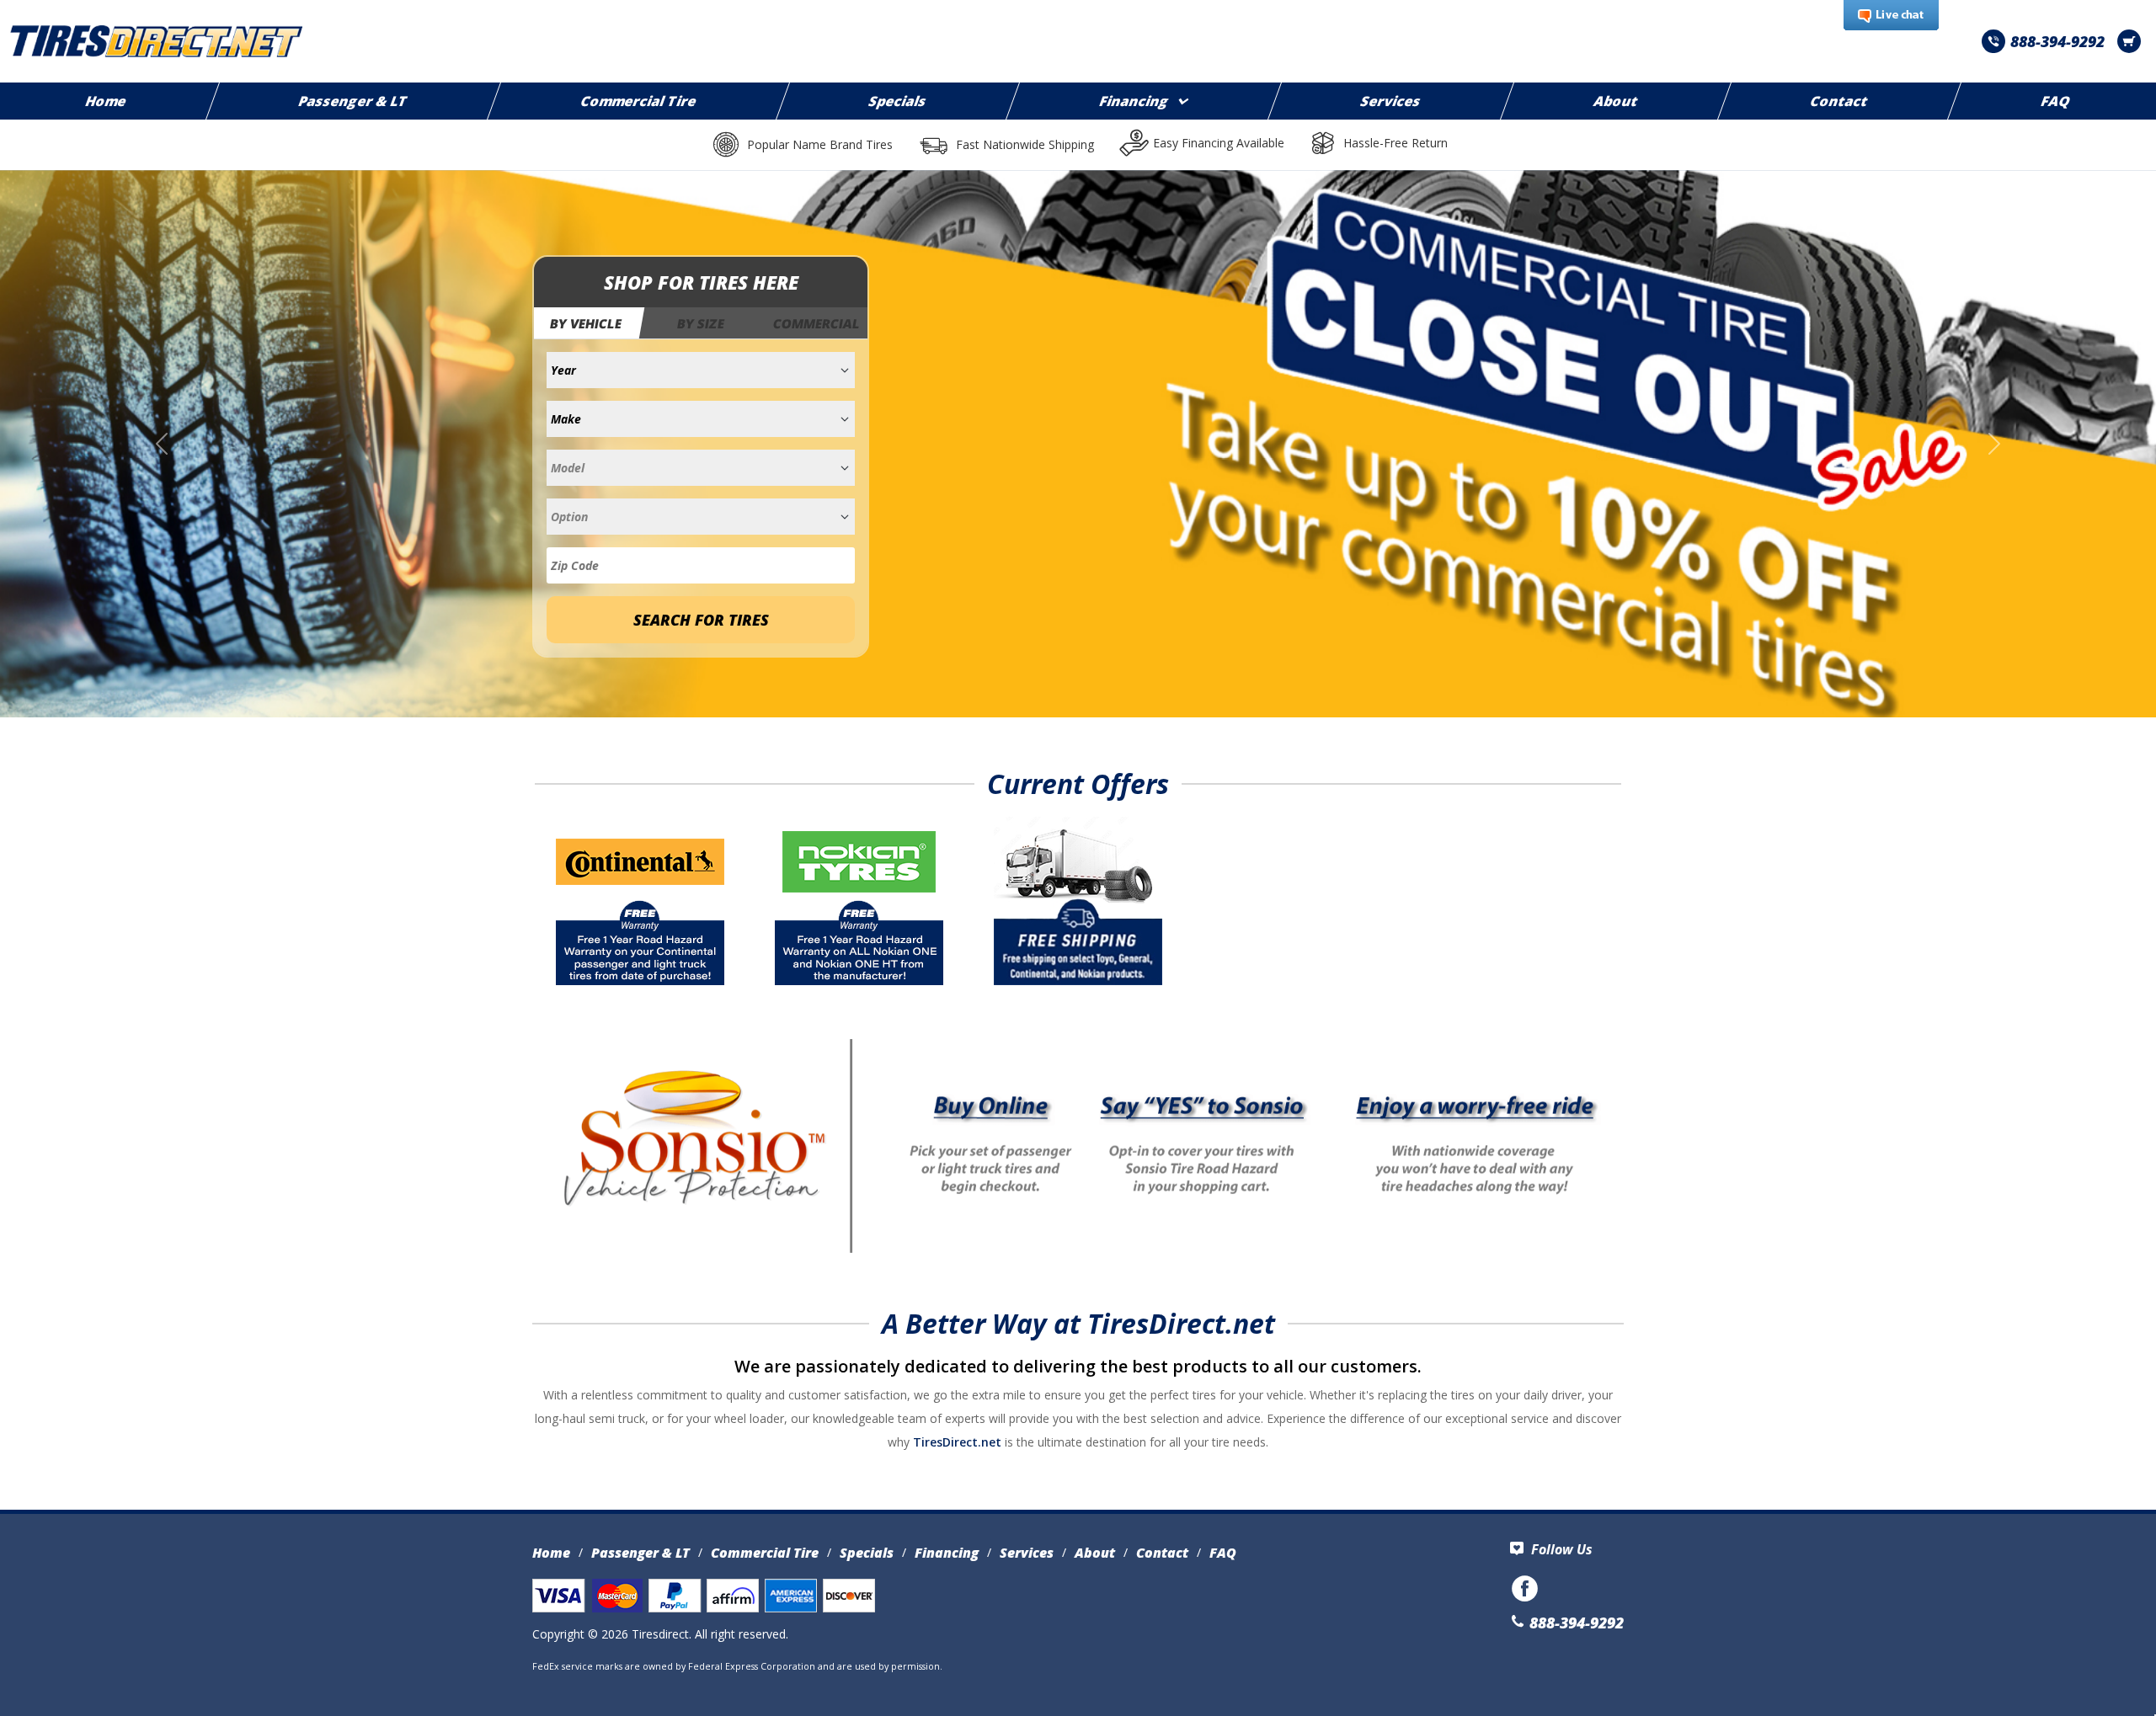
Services (1391, 101)
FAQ (1223, 1553)
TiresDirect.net (957, 1442)
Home (551, 1553)
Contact (1839, 101)
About (1616, 101)
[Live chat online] (1891, 16)
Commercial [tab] (817, 323)
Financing (1134, 101)
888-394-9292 (2057, 41)
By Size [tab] (701, 323)
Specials (899, 101)
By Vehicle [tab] (587, 323)
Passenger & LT (354, 101)
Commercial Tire (639, 101)
